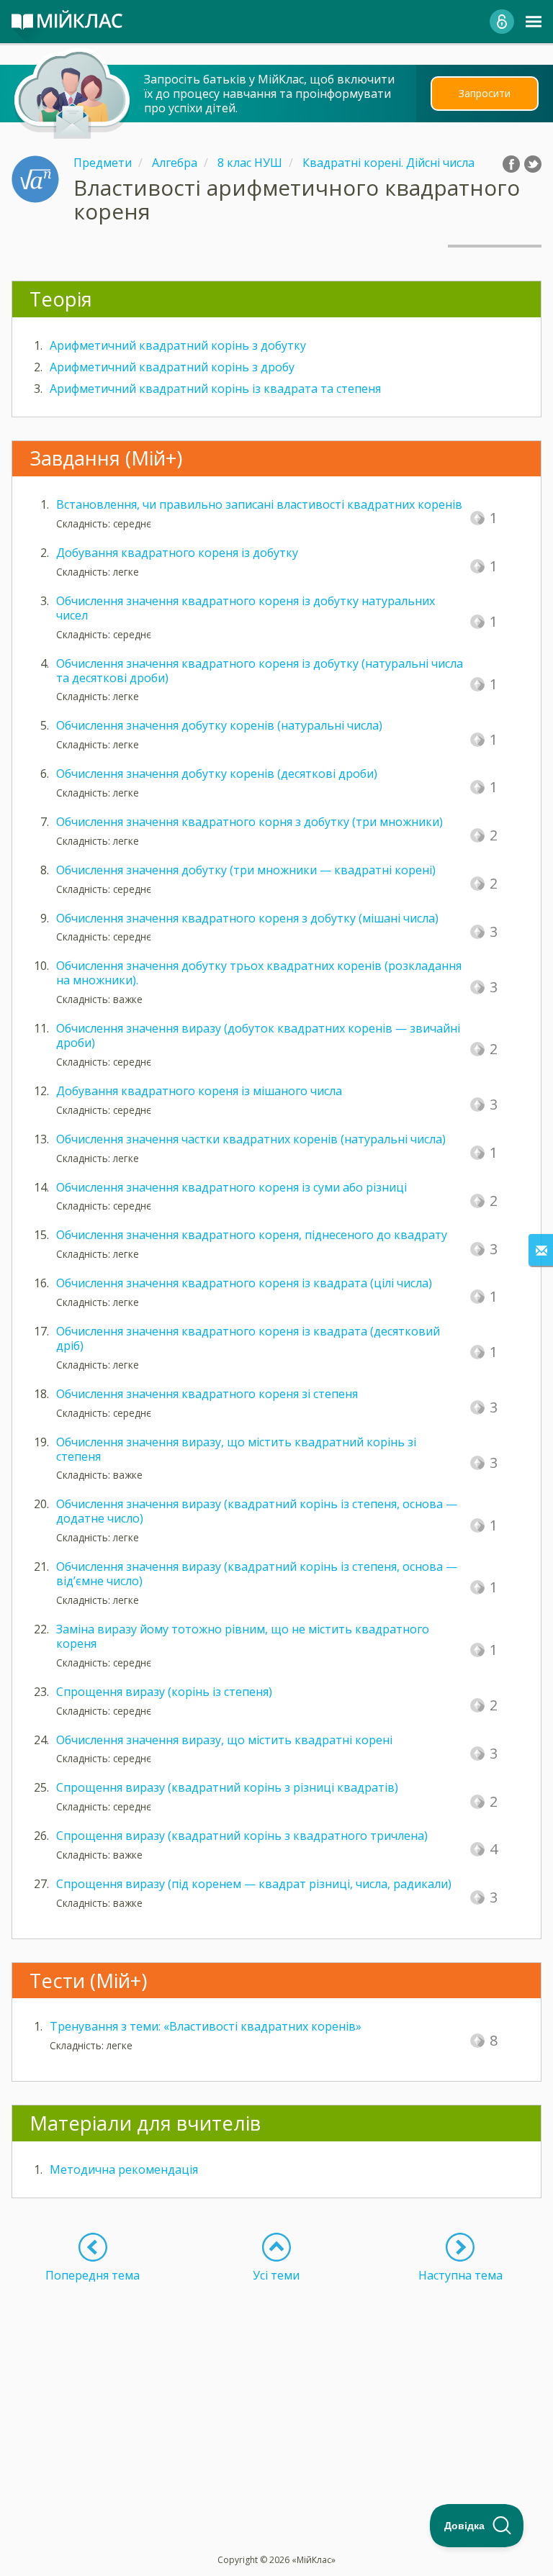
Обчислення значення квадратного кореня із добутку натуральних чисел (246, 608)
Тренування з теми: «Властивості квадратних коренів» (206, 2026)
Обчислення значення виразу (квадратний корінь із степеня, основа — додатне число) (257, 1511)
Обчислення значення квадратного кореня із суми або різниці (231, 1187)
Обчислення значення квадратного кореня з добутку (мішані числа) (247, 918)
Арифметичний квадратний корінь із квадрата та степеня (215, 389)
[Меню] (534, 22)
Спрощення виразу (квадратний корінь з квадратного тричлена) (242, 1836)
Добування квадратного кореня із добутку (177, 553)
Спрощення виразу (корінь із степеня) (164, 1692)
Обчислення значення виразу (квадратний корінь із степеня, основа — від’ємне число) (257, 1574)
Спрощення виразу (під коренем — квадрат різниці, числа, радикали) (254, 1884)
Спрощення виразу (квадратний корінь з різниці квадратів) (227, 1787)
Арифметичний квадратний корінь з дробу (172, 367)
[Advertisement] (276, 2383)
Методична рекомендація (124, 2169)
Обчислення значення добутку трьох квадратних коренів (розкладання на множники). (259, 973)
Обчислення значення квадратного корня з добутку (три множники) (249, 822)
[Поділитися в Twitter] (533, 164)
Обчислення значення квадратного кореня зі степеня (207, 1394)
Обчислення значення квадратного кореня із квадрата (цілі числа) (244, 1283)
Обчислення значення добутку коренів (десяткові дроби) (217, 774)
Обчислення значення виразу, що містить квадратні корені (224, 1740)
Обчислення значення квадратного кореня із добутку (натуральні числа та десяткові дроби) (260, 671)
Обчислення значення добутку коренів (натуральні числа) (219, 725)
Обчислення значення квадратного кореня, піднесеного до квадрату (252, 1235)
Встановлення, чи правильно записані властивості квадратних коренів (259, 504)
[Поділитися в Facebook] (511, 164)
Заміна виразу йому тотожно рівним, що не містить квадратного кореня (243, 1636)
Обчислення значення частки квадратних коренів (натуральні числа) (251, 1139)
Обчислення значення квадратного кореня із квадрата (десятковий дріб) (248, 1338)
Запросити (485, 93)
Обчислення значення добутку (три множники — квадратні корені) (246, 870)
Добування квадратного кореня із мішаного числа (199, 1091)
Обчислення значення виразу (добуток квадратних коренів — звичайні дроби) (258, 1035)
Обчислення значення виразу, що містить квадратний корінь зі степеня (236, 1449)
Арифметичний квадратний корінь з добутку (178, 345)
